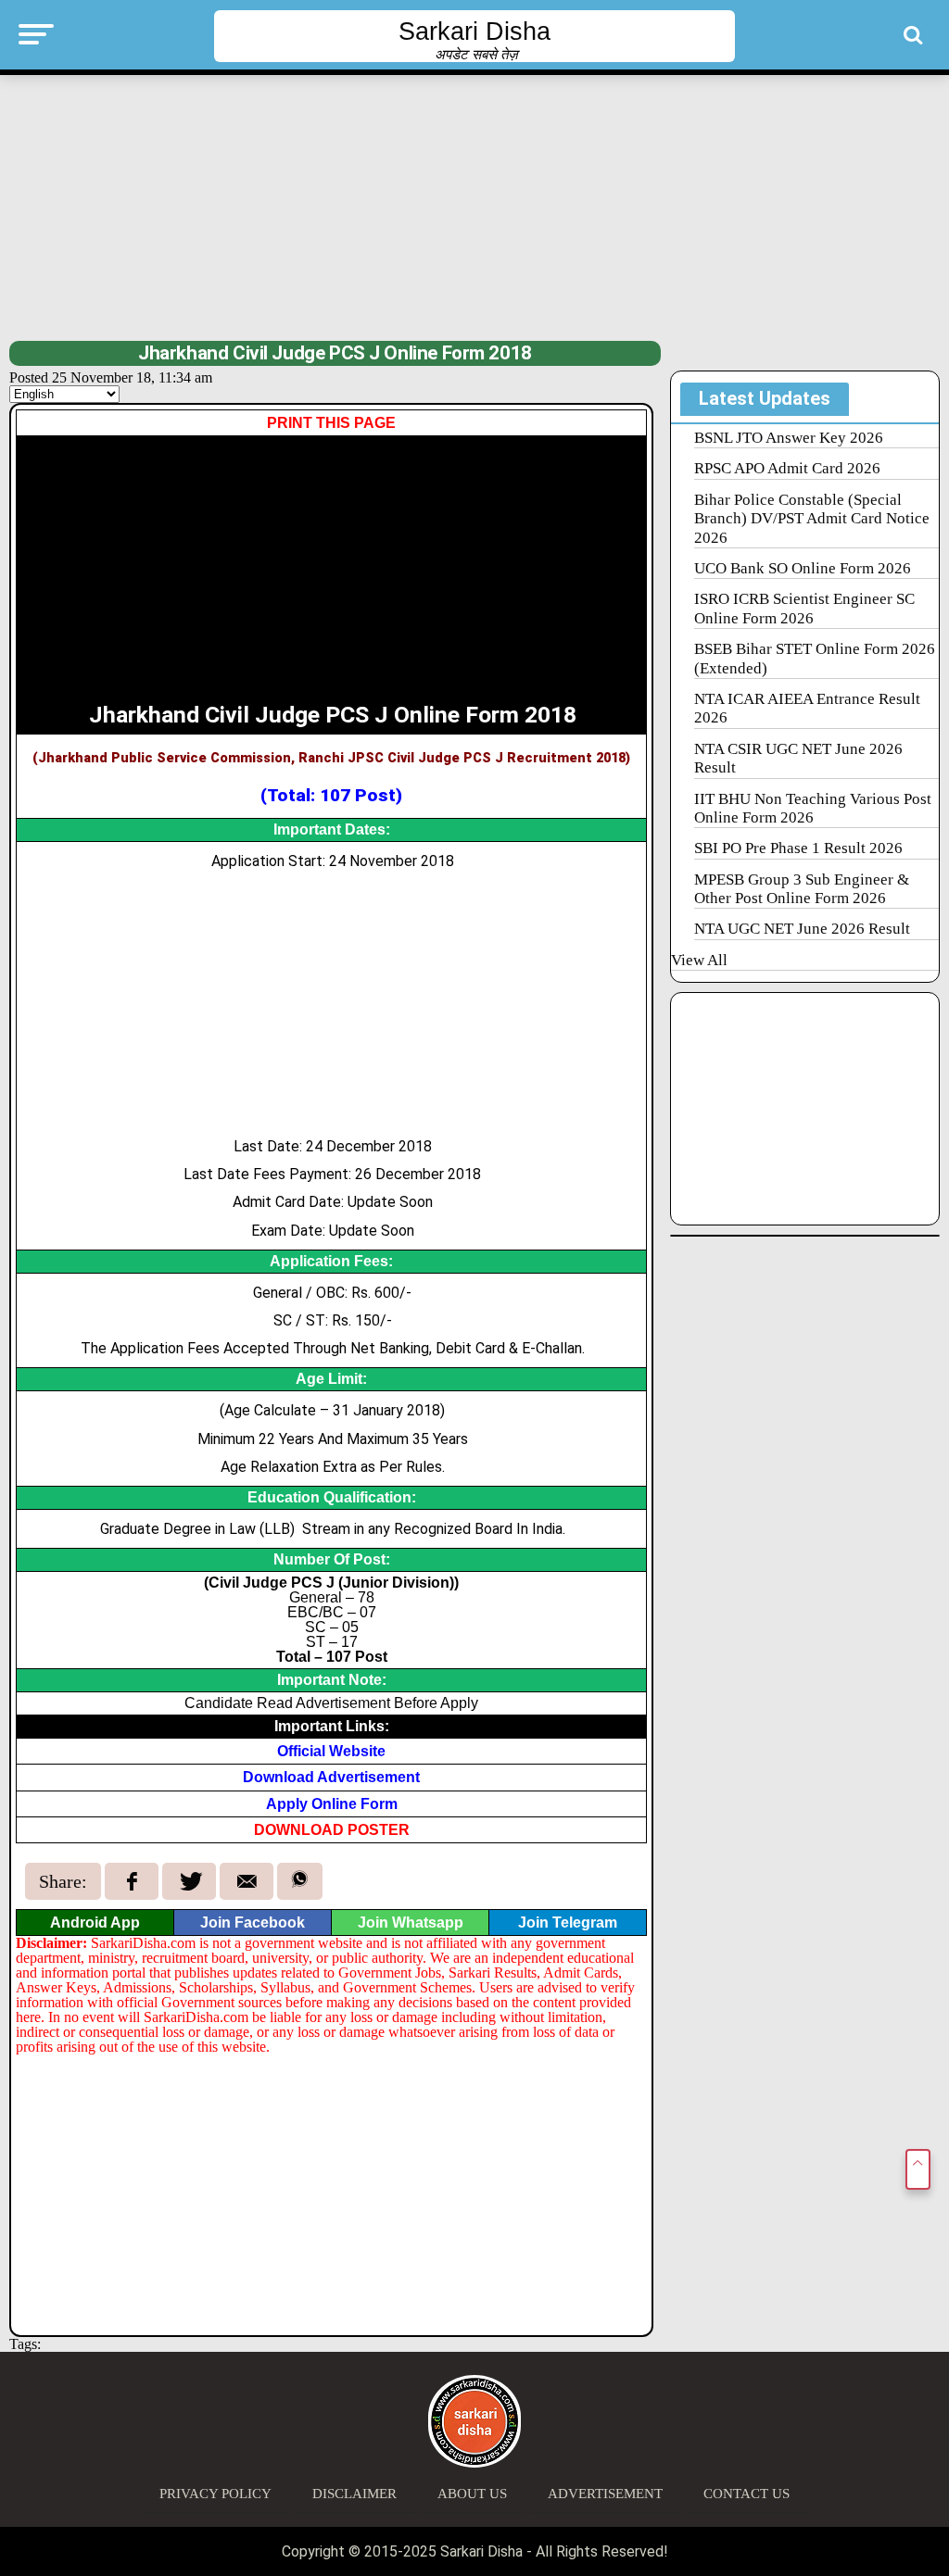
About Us (472, 2494)
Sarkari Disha (474, 31)
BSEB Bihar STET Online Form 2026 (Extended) (815, 658)
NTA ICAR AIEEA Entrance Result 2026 (807, 708)
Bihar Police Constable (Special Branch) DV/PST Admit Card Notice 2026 (812, 519)
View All (699, 960)
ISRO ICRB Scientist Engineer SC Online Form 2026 (804, 608)
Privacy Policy (215, 2494)
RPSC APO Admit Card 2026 (787, 468)
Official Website (331, 1751)
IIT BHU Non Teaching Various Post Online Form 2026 (813, 808)
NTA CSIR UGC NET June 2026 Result (798, 758)
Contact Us (747, 2494)
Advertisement (605, 2494)
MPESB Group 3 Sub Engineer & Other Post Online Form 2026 (802, 889)
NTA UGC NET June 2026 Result (802, 929)
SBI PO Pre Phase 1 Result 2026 (798, 848)
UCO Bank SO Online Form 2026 (803, 568)
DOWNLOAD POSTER (332, 1830)
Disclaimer (354, 2494)
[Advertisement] (474, 206)
